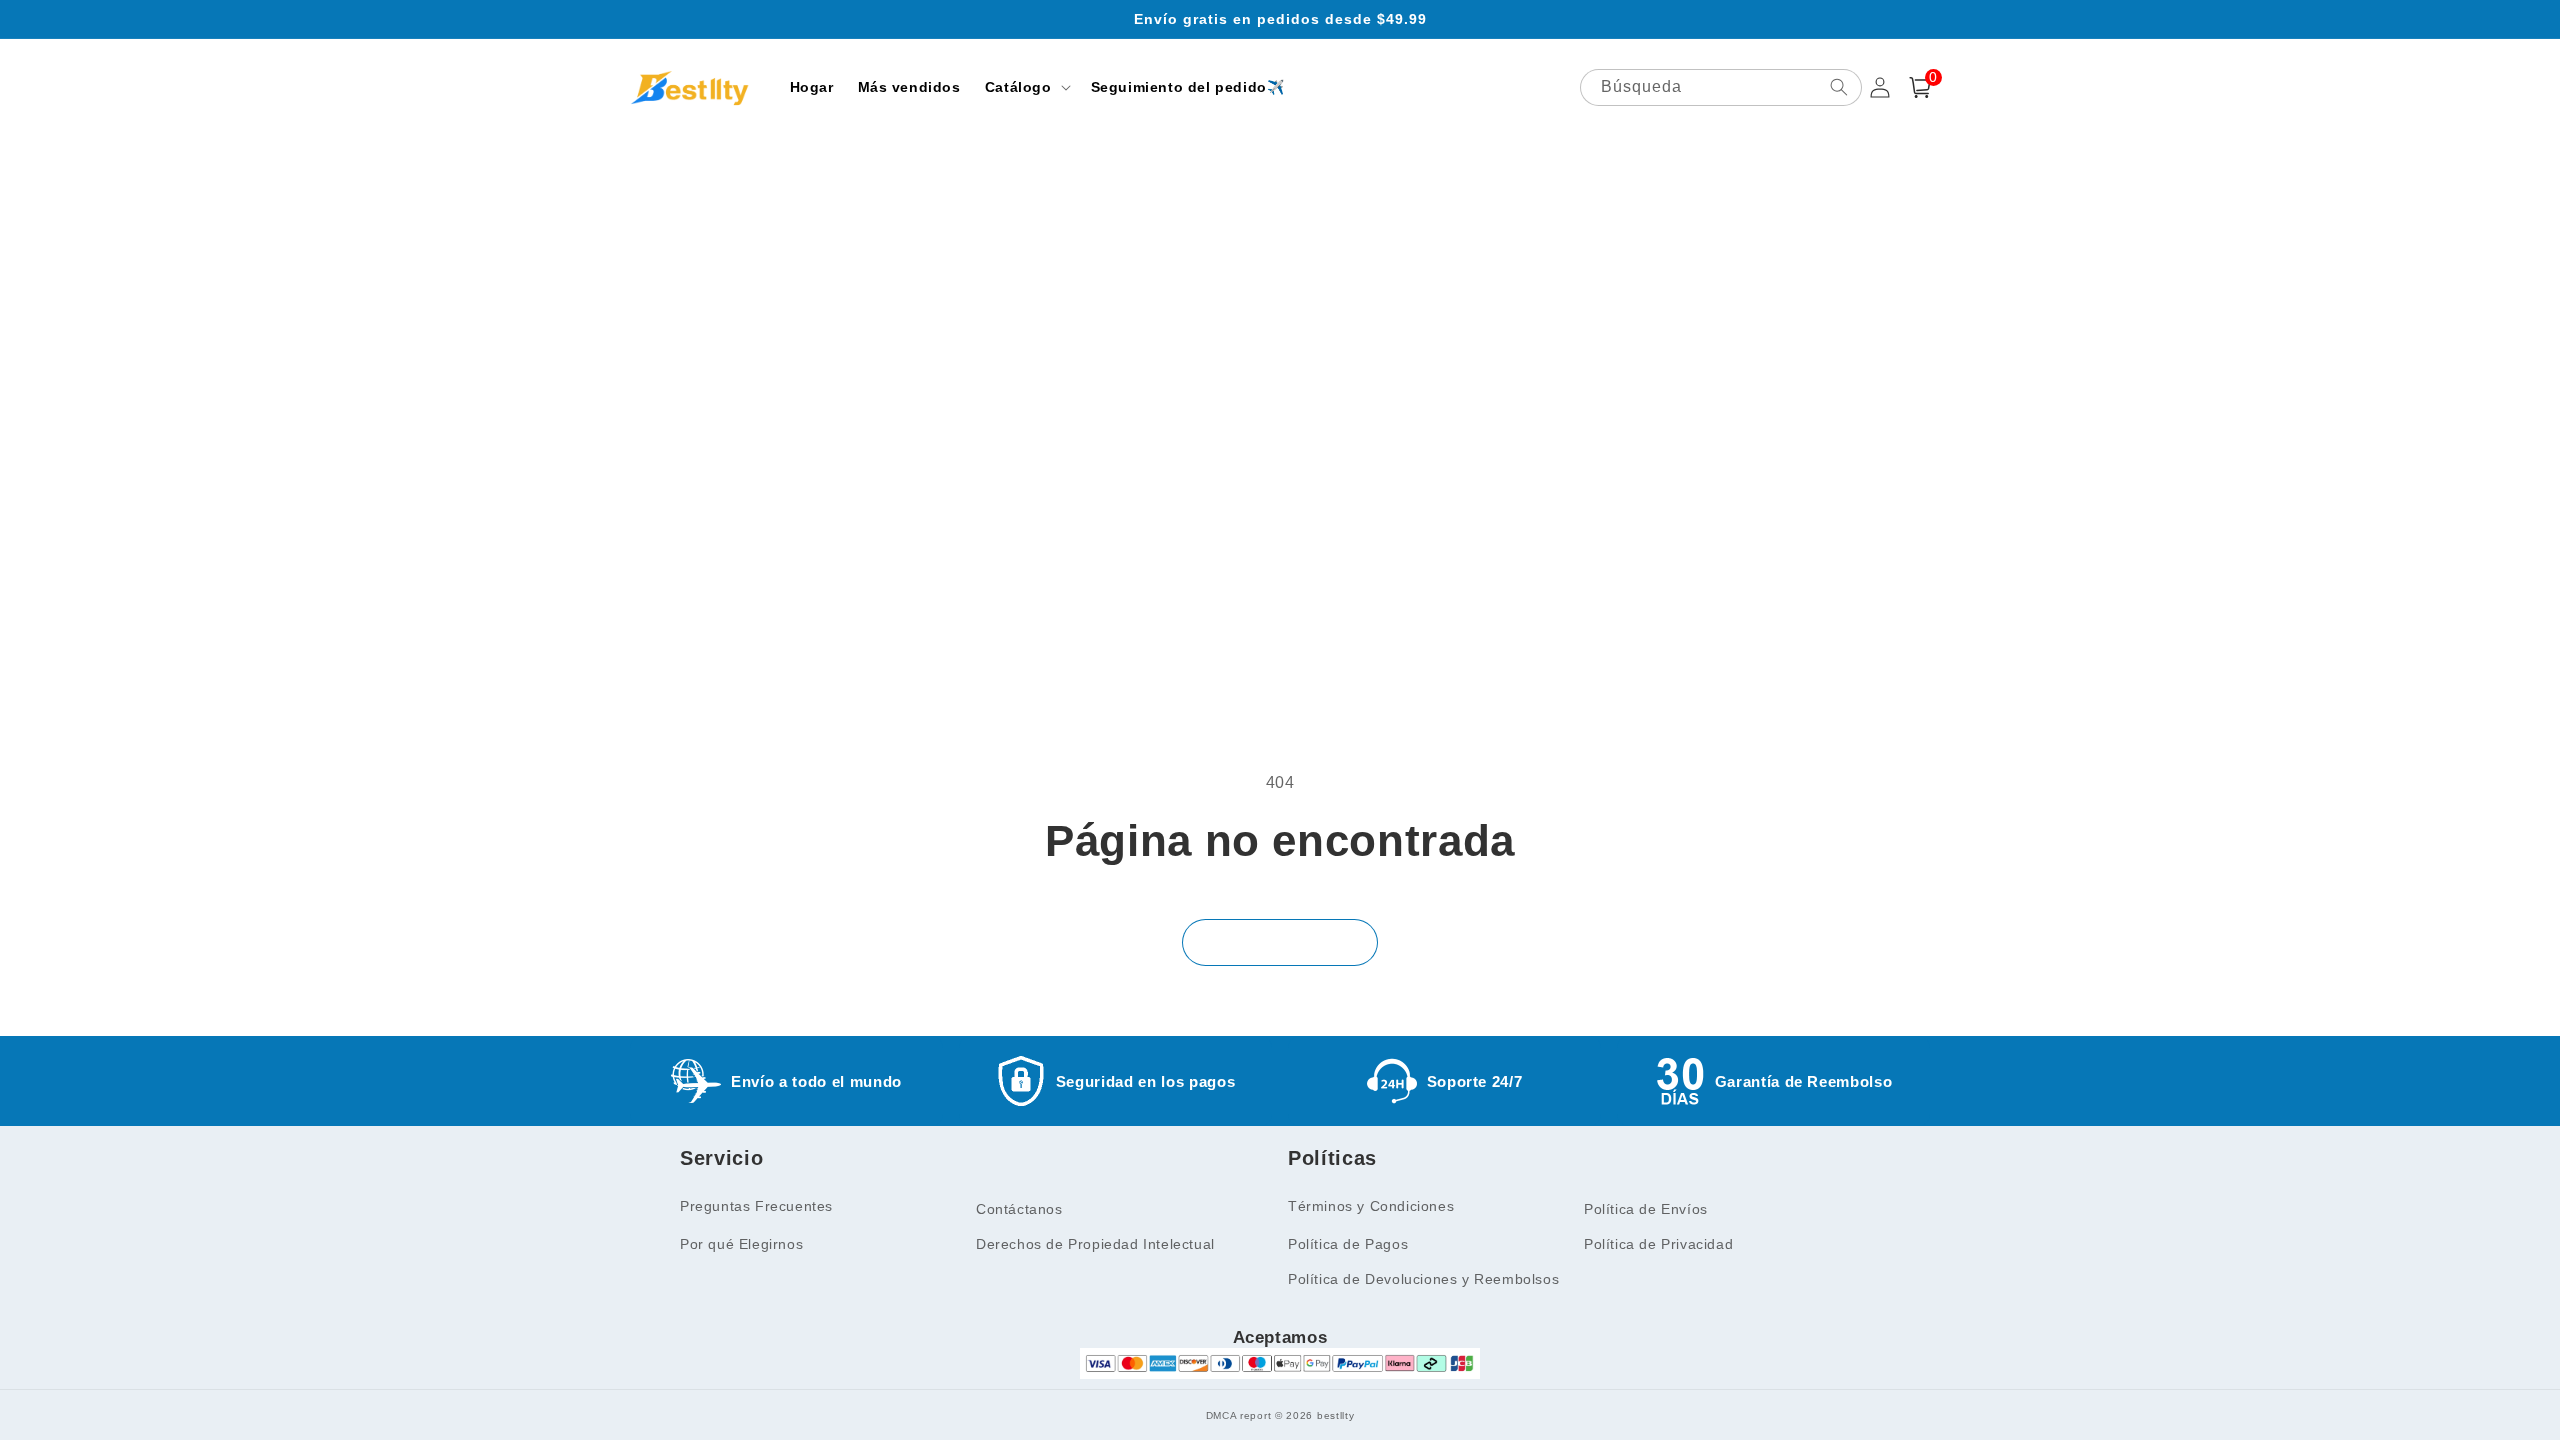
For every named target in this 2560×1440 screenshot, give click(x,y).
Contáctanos (1019, 1209)
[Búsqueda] (1839, 87)
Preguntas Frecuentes (756, 1206)
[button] (1026, 87)
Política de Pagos (1348, 1244)
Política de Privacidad (1658, 1244)
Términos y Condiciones (1371, 1206)
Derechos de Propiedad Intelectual (1095, 1244)
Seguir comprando (1280, 942)
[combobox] (1721, 87)
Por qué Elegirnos (741, 1244)
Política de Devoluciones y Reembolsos (1423, 1279)
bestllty (1336, 1415)
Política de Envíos (1646, 1209)
